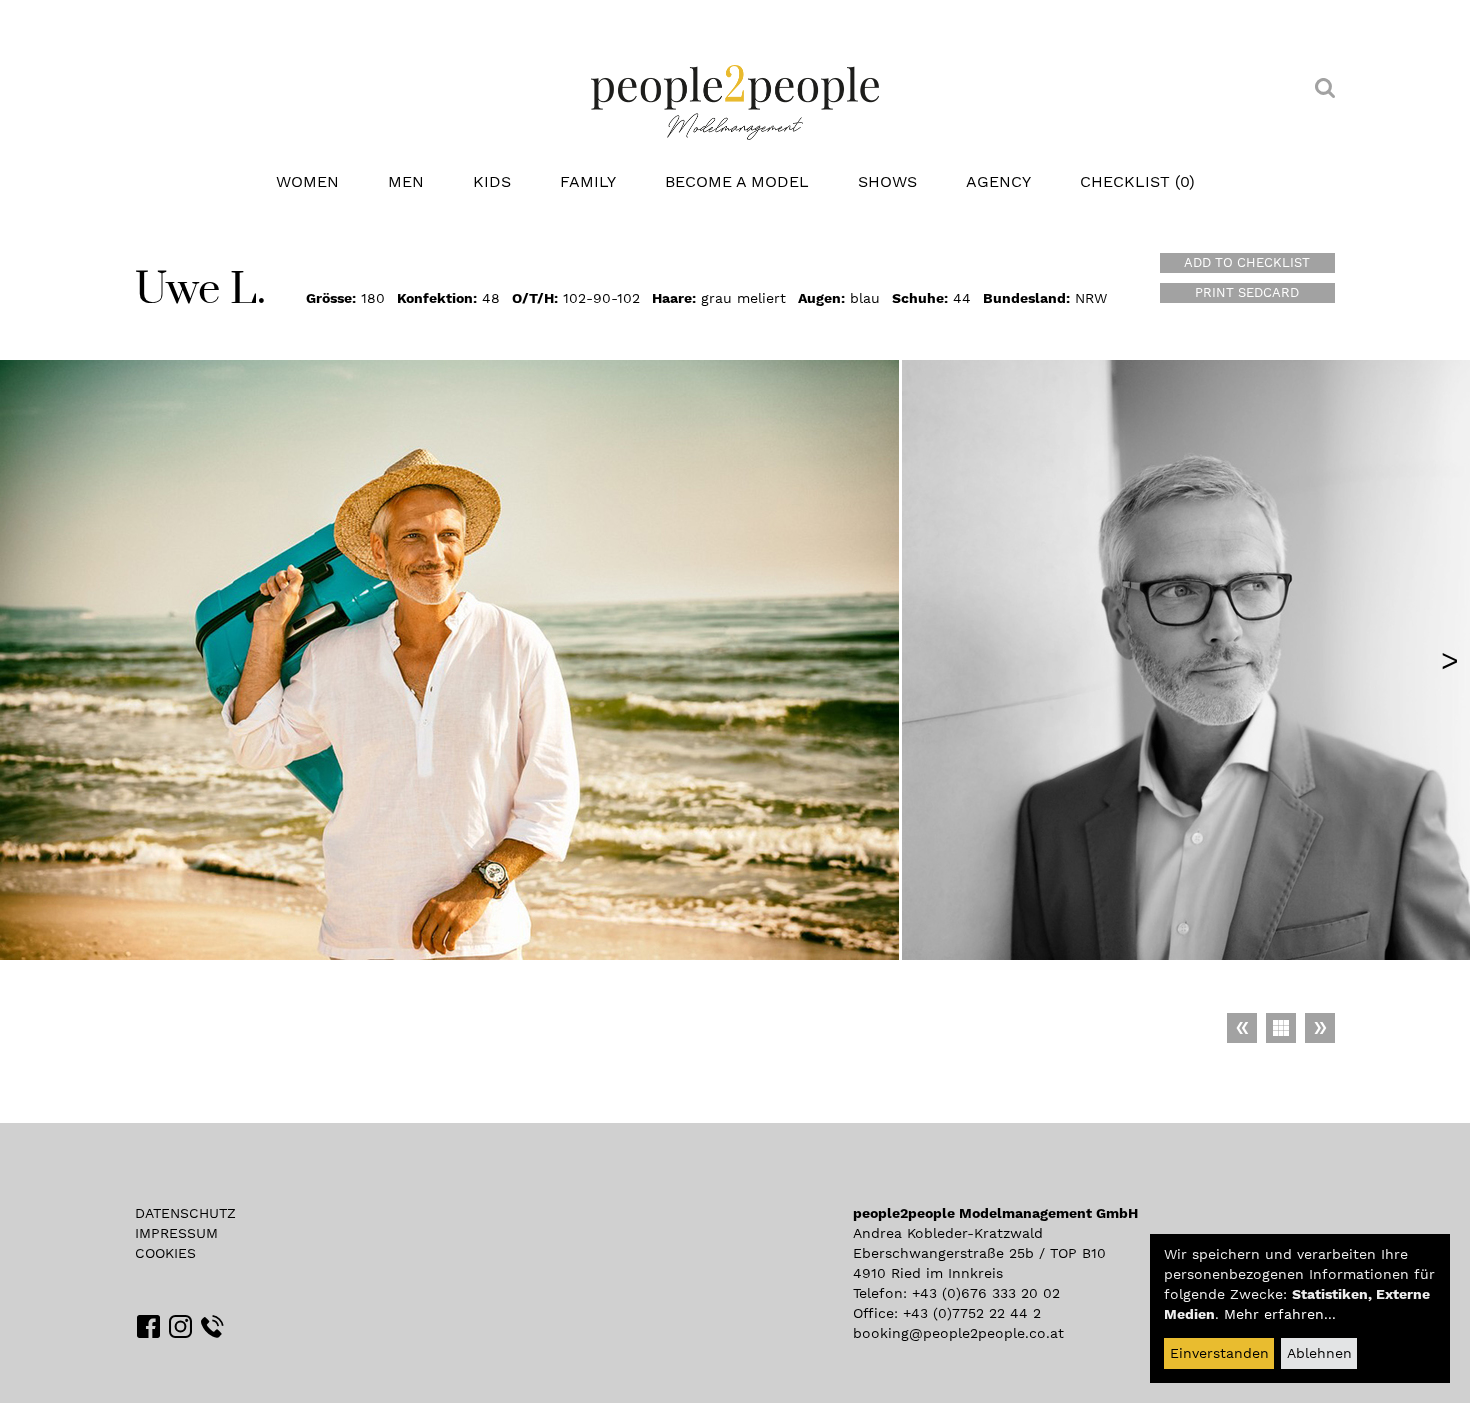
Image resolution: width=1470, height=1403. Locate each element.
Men (406, 181)
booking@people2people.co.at (958, 1333)
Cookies (165, 1253)
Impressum (176, 1233)
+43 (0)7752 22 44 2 (972, 1313)
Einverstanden (1219, 1353)
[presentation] (1450, 660)
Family (588, 181)
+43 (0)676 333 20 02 (986, 1293)
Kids (492, 181)
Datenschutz (185, 1213)
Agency (998, 181)
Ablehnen (1319, 1353)
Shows (887, 181)
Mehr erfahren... (1280, 1314)
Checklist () (1137, 181)
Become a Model (737, 181)
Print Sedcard (1247, 292)
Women (307, 181)
